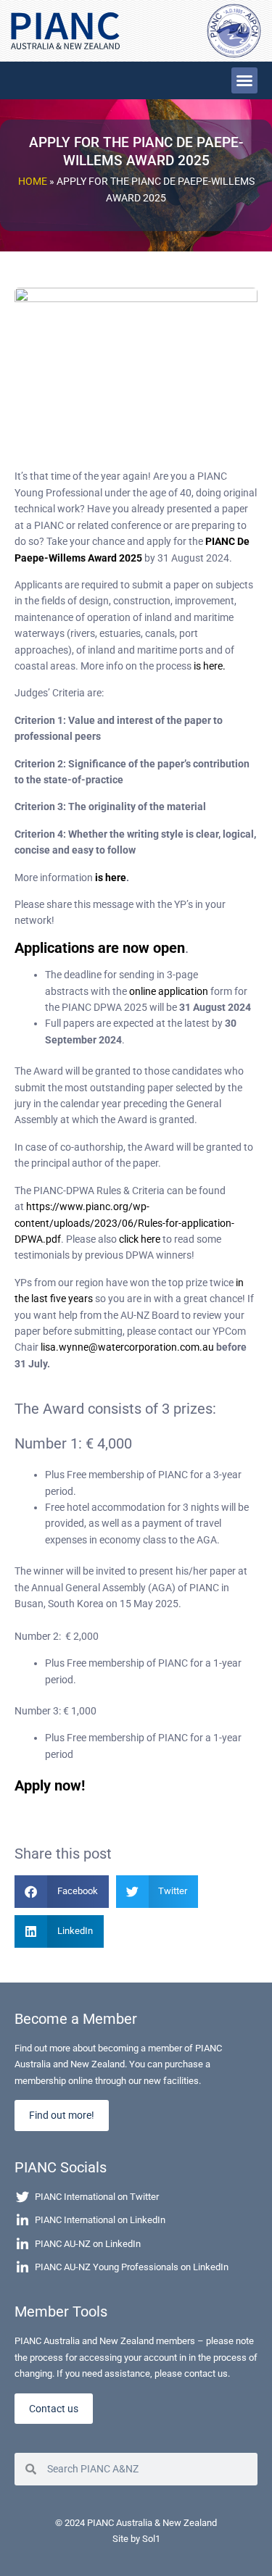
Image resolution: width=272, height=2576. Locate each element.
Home (33, 181)
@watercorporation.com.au (151, 1347)
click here (140, 1239)
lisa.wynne (65, 1347)
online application (169, 991)
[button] (244, 80)
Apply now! (50, 1785)
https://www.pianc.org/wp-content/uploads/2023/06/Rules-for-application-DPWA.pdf (124, 1223)
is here (110, 878)
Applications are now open (100, 948)
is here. (209, 666)
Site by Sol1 (136, 2539)
